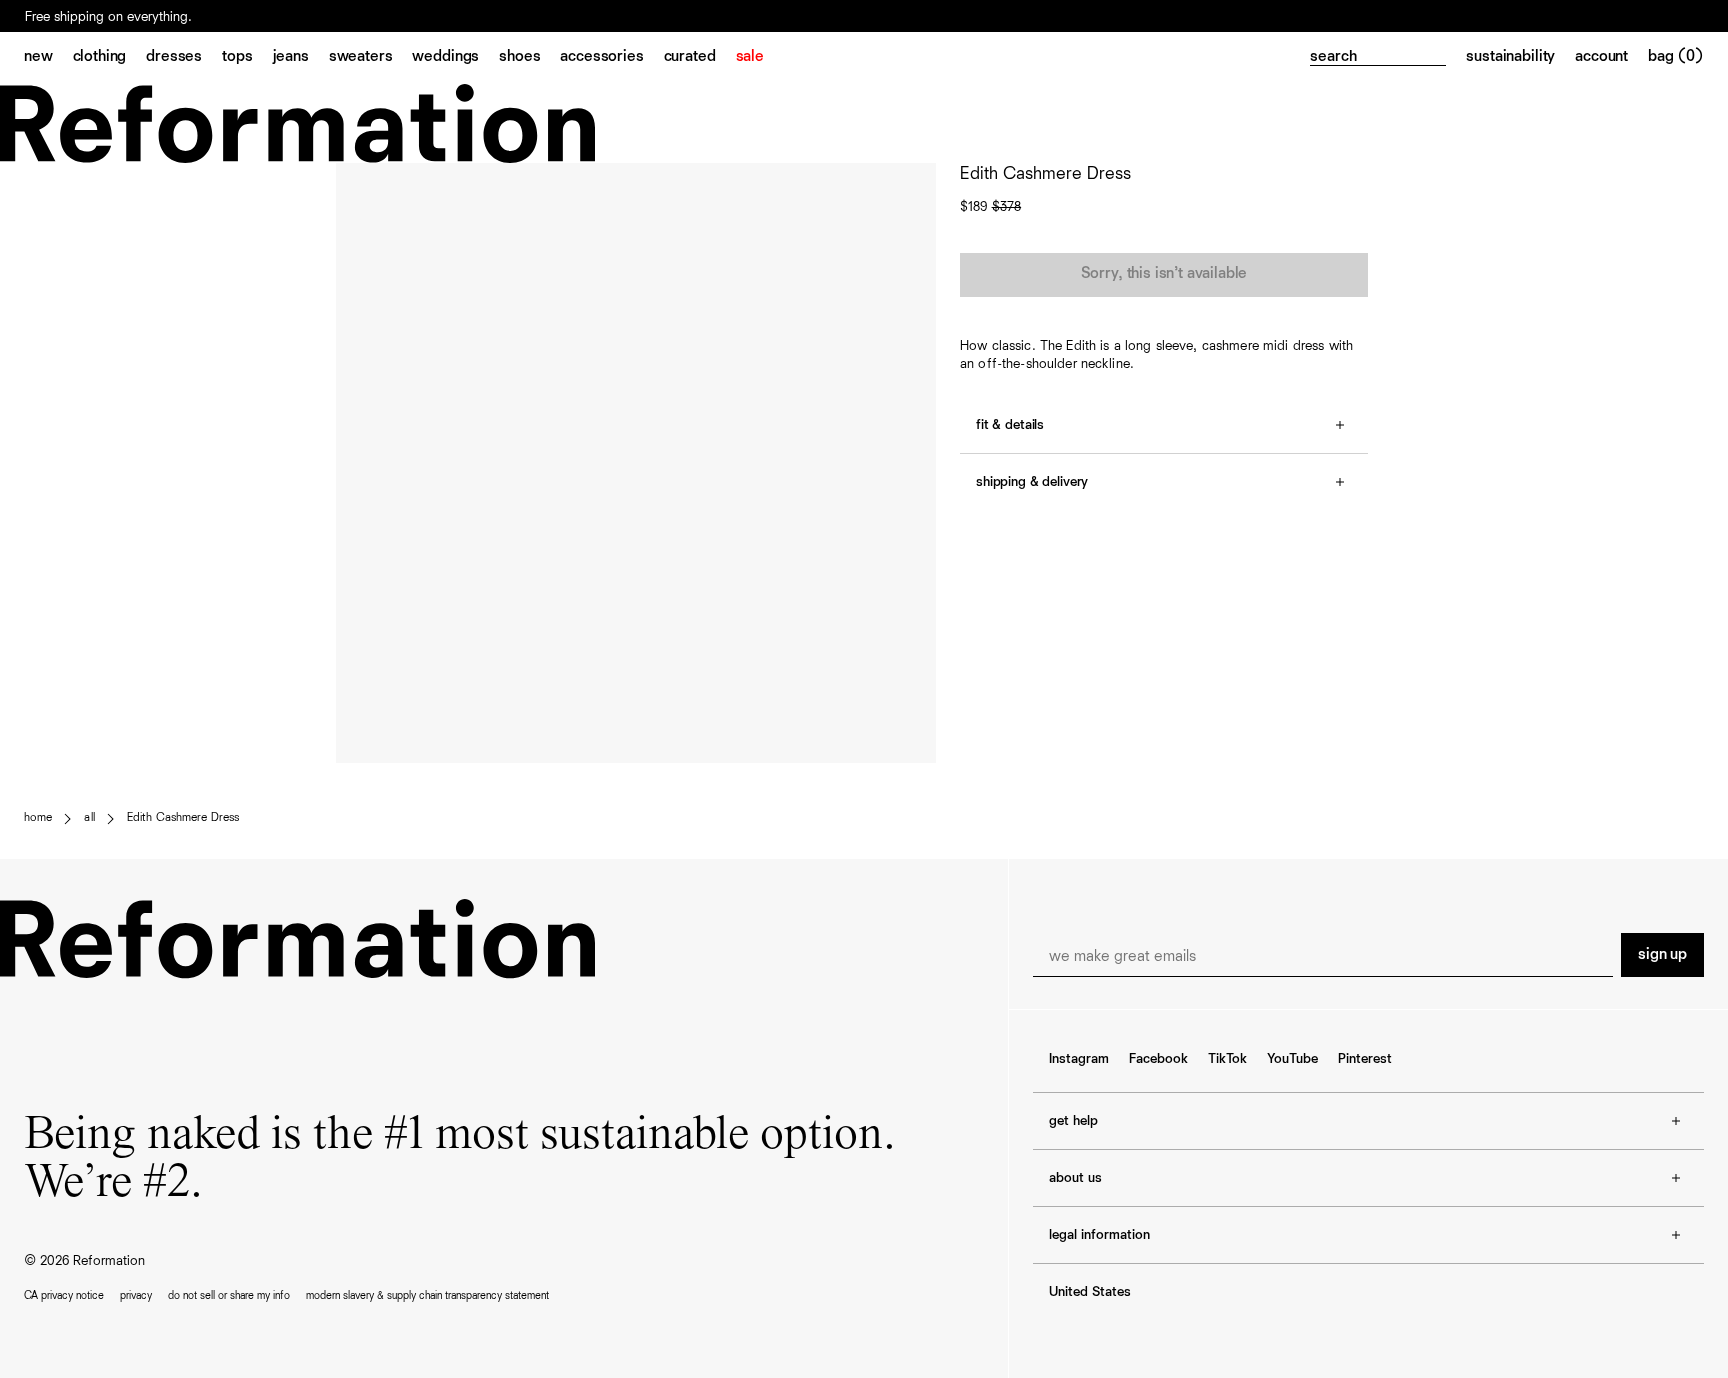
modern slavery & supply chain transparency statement (427, 1295)
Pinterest (1365, 1059)
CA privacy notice (64, 1295)
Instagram (1079, 1059)
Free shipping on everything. (108, 17)
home (38, 818)
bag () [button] (1676, 57)
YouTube (1292, 1059)
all (89, 818)
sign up (1662, 955)
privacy (136, 1295)
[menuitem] (48, 58)
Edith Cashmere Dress (183, 818)
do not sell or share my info (229, 1295)
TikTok (1227, 1059)
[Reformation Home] (864, 123)
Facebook (1158, 1059)
